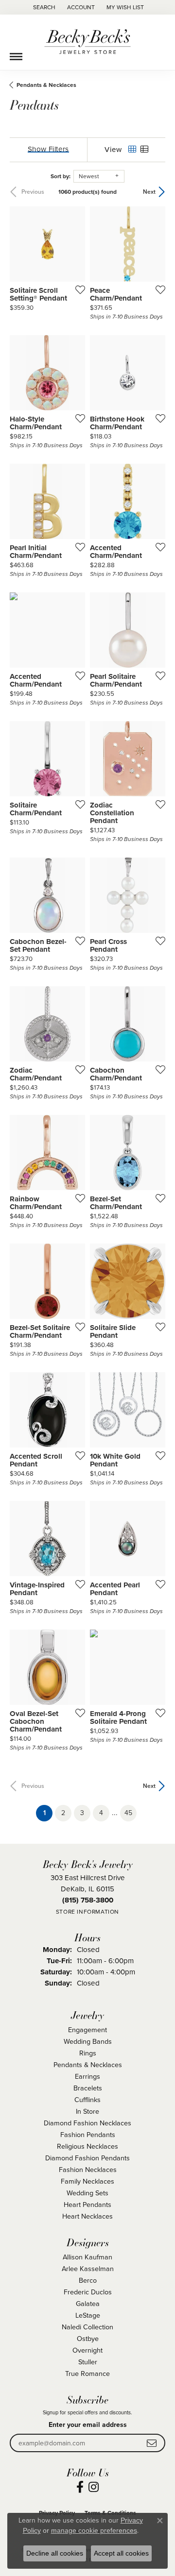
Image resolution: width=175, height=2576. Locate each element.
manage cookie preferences (94, 2530)
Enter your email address (88, 2425)
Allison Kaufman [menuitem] (87, 2257)
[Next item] (155, 244)
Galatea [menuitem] (88, 2304)
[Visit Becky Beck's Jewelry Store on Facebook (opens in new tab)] (80, 2487)
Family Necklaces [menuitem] (87, 2181)
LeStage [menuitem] (88, 2315)
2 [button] (63, 1813)
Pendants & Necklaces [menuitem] (88, 2065)
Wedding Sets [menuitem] (87, 2193)
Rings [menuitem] (88, 2053)
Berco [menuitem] (88, 2280)
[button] (43, 7)
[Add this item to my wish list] (77, 289)
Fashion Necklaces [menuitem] (88, 2170)
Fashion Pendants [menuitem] (88, 2135)
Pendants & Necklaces (46, 85)
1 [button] (48, 1813)
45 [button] (128, 1813)
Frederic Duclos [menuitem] (88, 2292)
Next (149, 192)
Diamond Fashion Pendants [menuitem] (87, 2158)
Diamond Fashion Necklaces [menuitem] (87, 2123)
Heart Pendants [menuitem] (87, 2205)
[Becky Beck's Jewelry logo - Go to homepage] (87, 42)
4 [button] (101, 1813)
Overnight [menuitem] (87, 2350)
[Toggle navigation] (16, 53)
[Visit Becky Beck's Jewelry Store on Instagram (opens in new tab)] (94, 2487)
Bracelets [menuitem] (88, 2088)
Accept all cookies (121, 2553)
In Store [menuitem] (87, 2111)
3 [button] (82, 1813)
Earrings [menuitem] (87, 2076)
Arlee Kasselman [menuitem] (88, 2269)
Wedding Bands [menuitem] (88, 2041)
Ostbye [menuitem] (88, 2339)
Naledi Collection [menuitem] (87, 2327)
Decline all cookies (55, 2553)
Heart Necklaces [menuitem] (87, 2216)
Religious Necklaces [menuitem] (87, 2146)
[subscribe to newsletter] (152, 2443)
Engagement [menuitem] (87, 2030)
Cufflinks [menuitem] (87, 2100)
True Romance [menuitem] (87, 2374)
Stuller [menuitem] (88, 2362)
